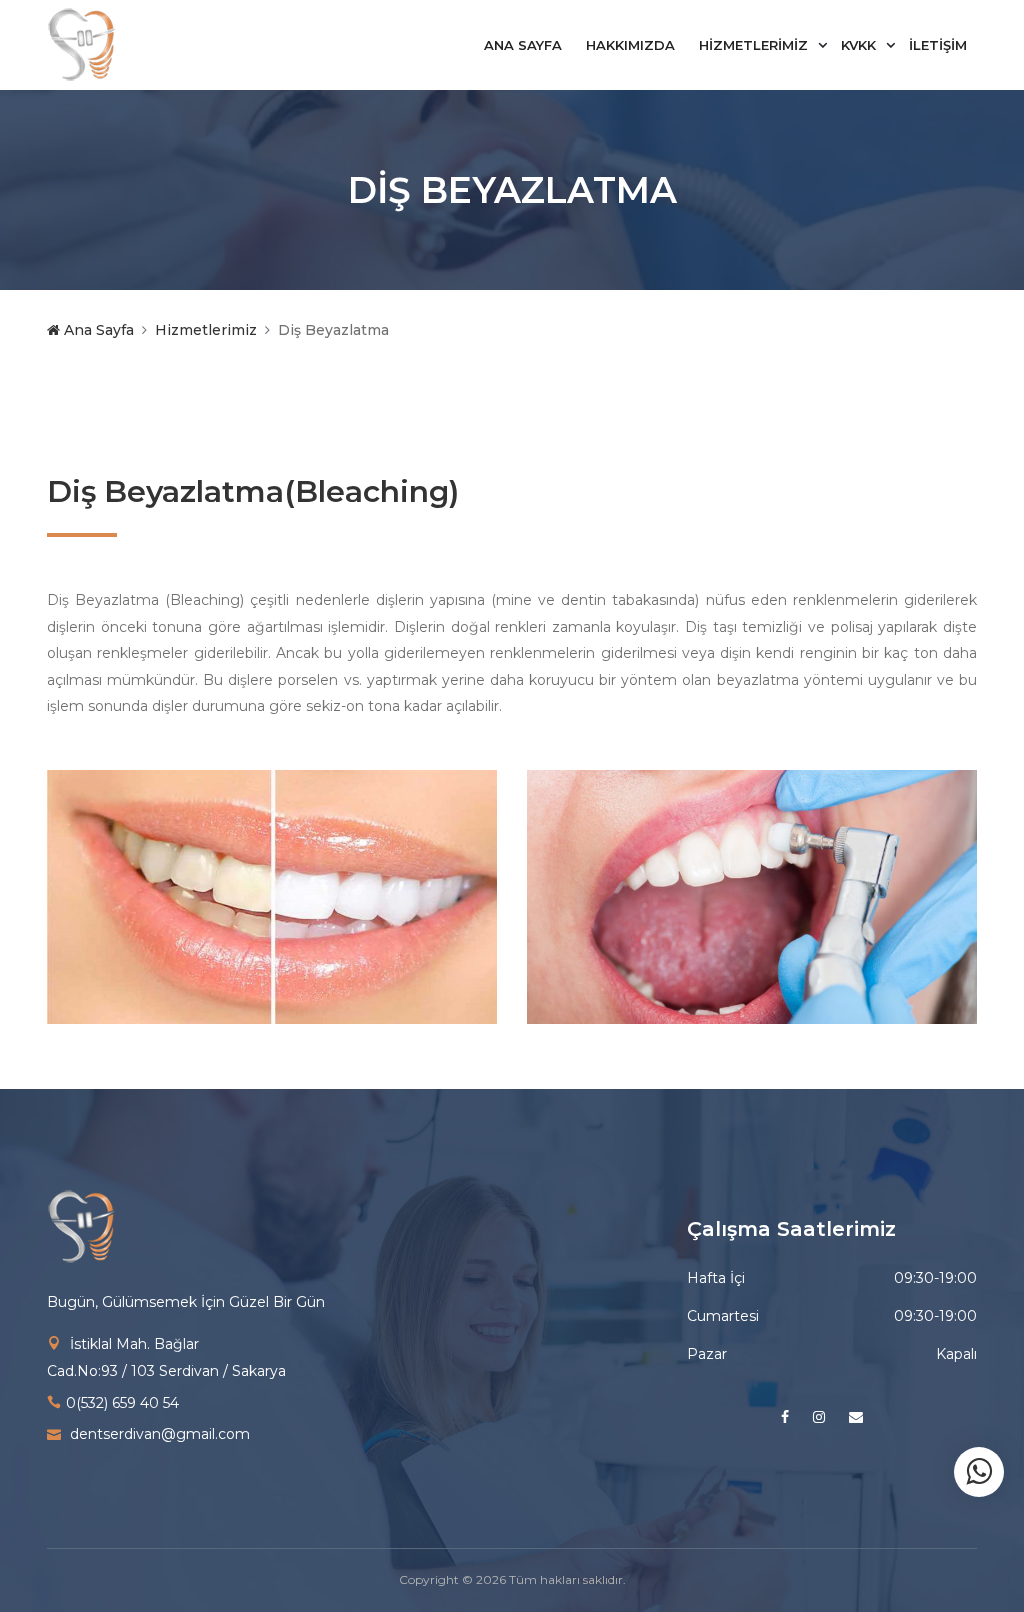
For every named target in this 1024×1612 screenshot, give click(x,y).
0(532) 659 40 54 (122, 1403)
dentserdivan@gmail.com (160, 1434)
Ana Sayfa (97, 330)
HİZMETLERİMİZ (753, 45)
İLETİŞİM (938, 45)
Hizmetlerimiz (206, 330)
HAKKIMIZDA (630, 45)
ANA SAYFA (523, 45)
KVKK (858, 45)
